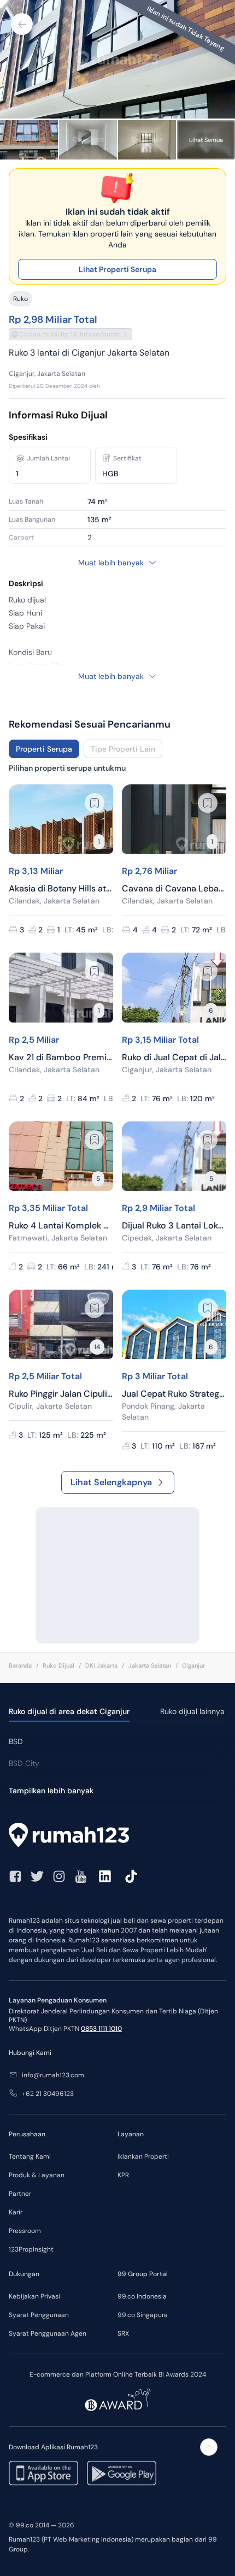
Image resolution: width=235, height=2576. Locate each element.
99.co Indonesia (142, 2296)
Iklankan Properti (143, 2156)
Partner (20, 2194)
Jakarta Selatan (150, 1665)
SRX (123, 2333)
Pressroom (25, 2231)
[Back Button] (22, 24)
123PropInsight (31, 2249)
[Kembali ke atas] (209, 2447)
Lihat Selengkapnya (111, 1482)
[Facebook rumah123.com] (15, 1876)
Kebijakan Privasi (34, 2296)
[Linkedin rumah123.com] (105, 1876)
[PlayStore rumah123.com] (122, 2473)
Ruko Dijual (58, 1665)
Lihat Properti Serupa (117, 269)
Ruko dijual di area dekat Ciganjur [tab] (69, 1711)
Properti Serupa (44, 749)
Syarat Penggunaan (39, 2315)
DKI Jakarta (101, 1665)
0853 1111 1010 (101, 2029)
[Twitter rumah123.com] (37, 1876)
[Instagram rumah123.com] (59, 1876)
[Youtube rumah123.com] (81, 1876)
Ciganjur (193, 1665)
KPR (123, 2175)
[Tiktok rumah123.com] (131, 1876)
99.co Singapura (143, 2315)
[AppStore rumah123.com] (43, 2473)
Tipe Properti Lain (123, 749)
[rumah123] (117, 1836)
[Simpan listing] (95, 803)
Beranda (20, 1665)
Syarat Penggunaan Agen (48, 2333)
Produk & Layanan (37, 2175)
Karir (16, 2212)
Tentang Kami (30, 2156)
